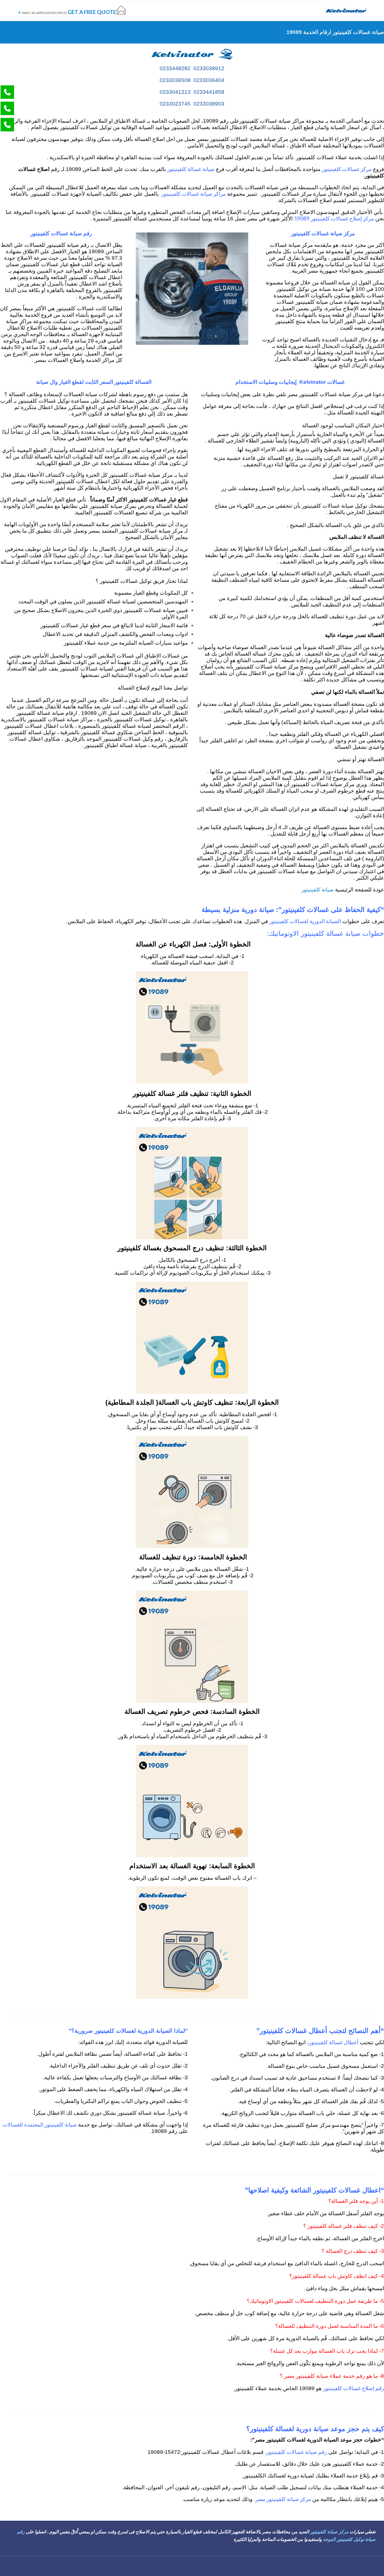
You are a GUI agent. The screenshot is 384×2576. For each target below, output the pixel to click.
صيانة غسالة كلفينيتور (191, 169)
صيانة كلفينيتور (318, 889)
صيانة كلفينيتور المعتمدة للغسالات (40, 2124)
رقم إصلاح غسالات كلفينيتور (353, 2388)
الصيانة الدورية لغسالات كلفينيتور (305, 921)
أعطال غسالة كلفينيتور (334, 2042)
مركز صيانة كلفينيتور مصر (283, 2499)
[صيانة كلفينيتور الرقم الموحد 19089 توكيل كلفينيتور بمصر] (346, 11)
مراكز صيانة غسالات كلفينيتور (194, 194)
